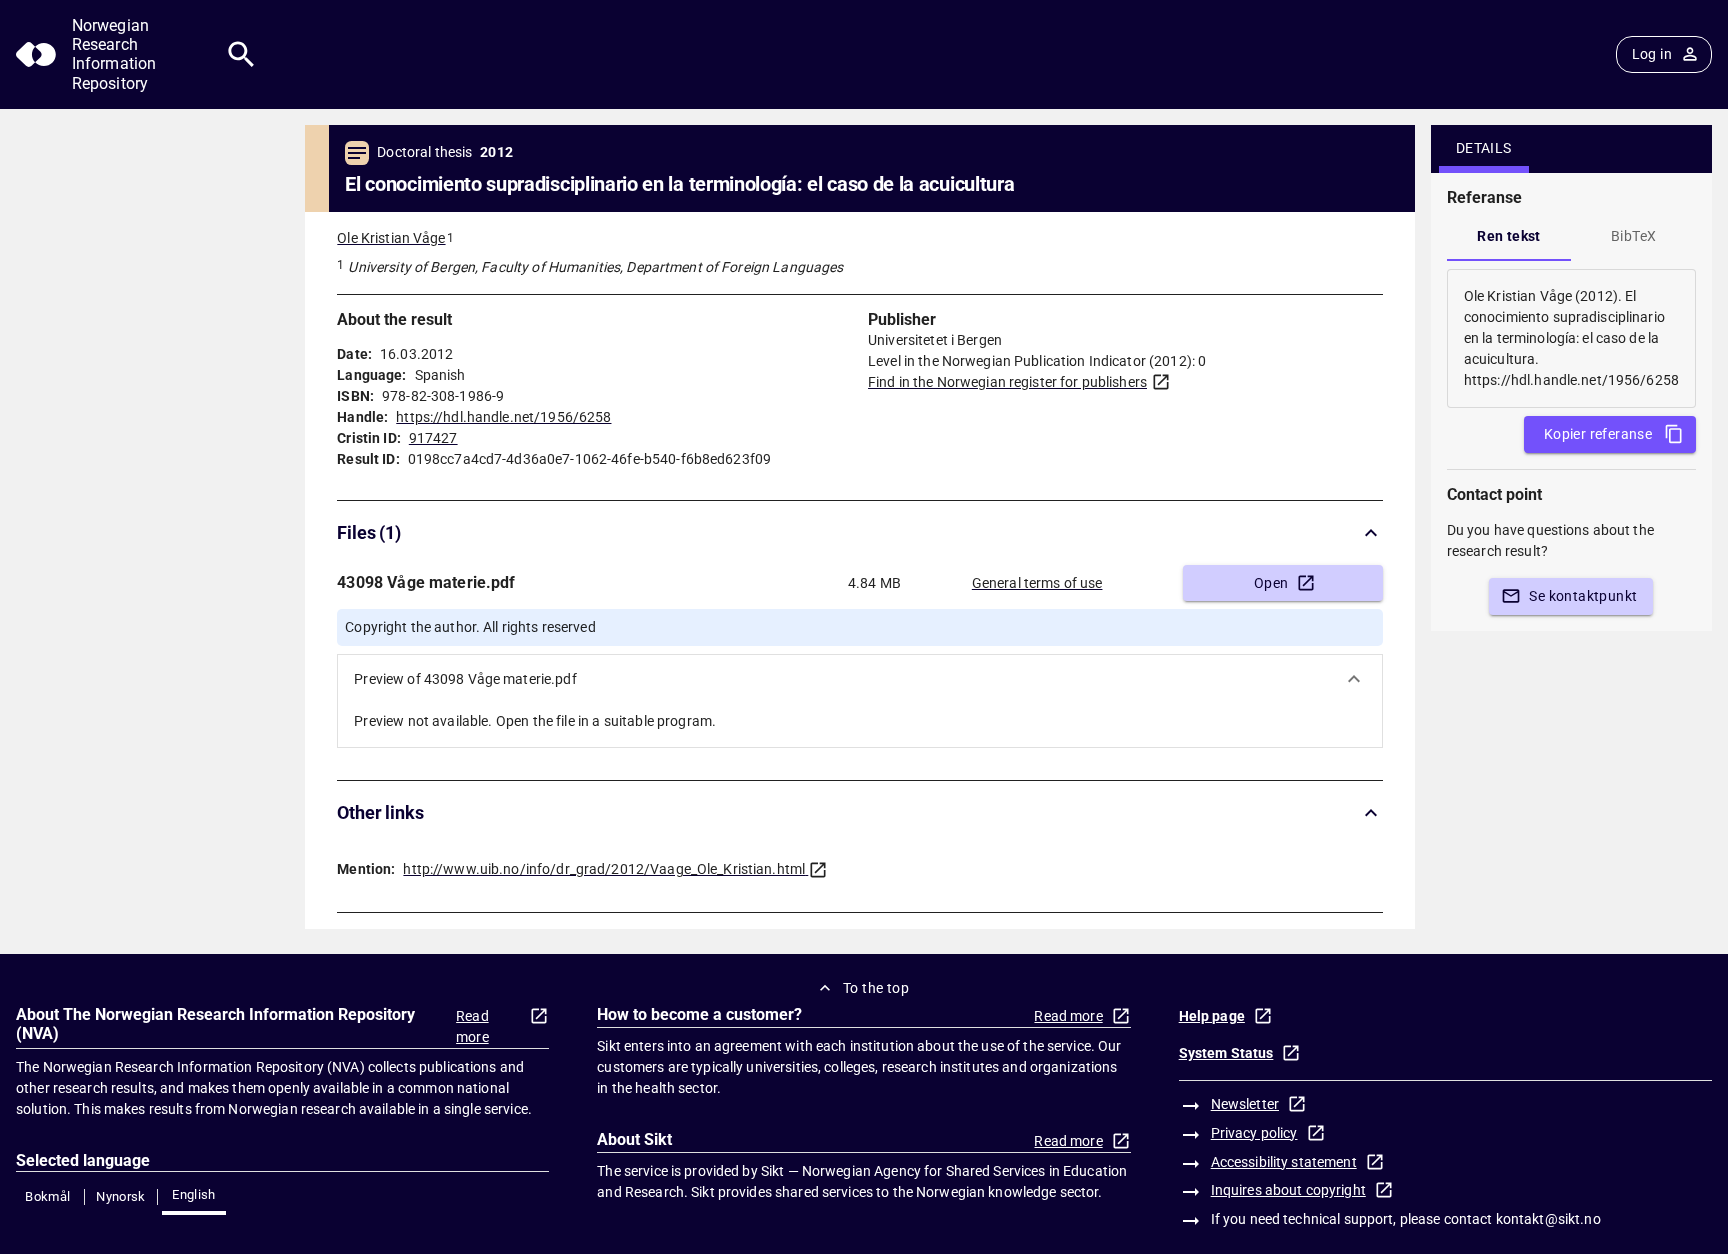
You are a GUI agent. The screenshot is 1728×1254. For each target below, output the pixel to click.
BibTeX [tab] (1633, 236)
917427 (433, 438)
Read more (472, 1026)
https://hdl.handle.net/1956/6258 (503, 417)
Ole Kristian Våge (391, 238)
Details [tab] (1484, 148)
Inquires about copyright (1288, 1190)
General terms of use (1037, 583)
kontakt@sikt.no (1548, 1219)
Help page (1212, 1016)
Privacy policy (1254, 1133)
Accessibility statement (1284, 1162)
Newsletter (1245, 1104)
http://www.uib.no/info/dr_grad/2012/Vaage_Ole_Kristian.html (604, 869)
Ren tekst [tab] (1509, 236)
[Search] (241, 54)
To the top (876, 988)
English (194, 1194)
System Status (1226, 1053)
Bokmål (47, 1196)
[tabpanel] (1571, 338)
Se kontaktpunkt (1583, 596)
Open (1271, 583)
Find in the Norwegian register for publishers (1007, 382)
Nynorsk (121, 1196)
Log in (1652, 54)
